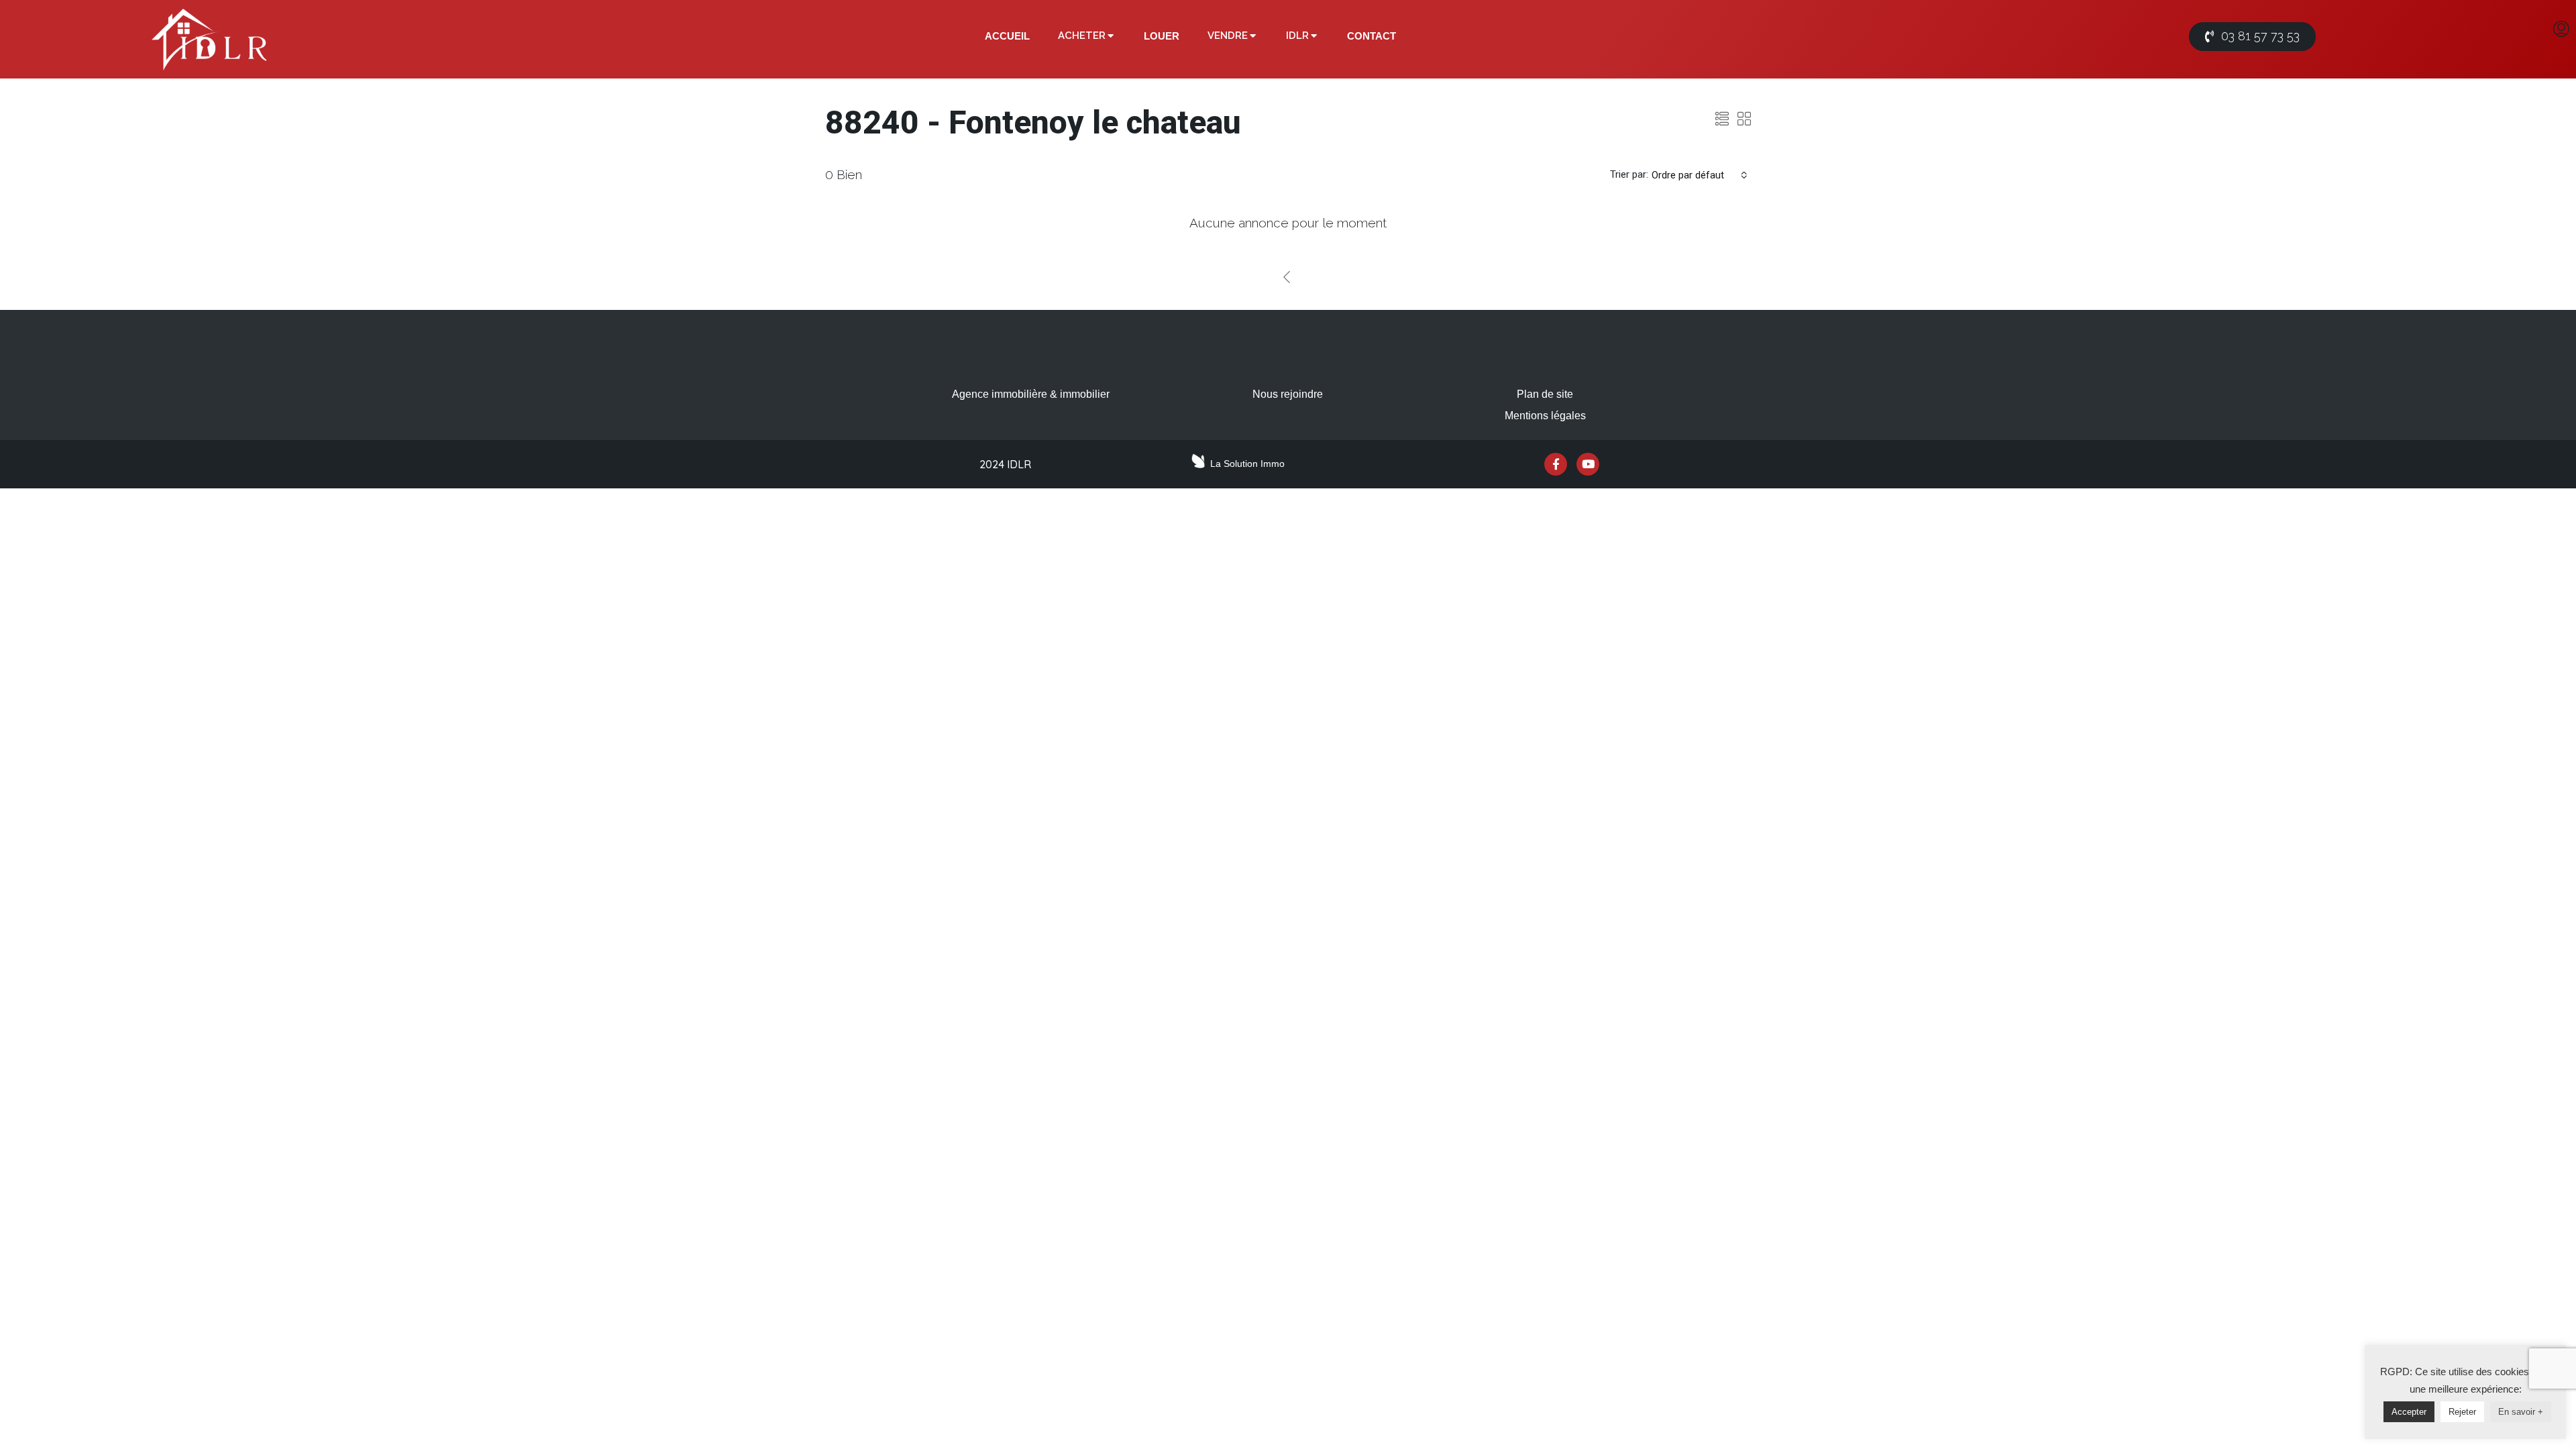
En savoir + (2521, 1412)
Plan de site (1545, 394)
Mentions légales (1545, 416)
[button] (2252, 37)
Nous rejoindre (1288, 394)
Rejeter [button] (2462, 1412)
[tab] (1007, 36)
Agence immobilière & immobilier (1031, 394)
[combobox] (1700, 175)
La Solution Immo (1247, 464)
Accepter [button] (2409, 1412)
